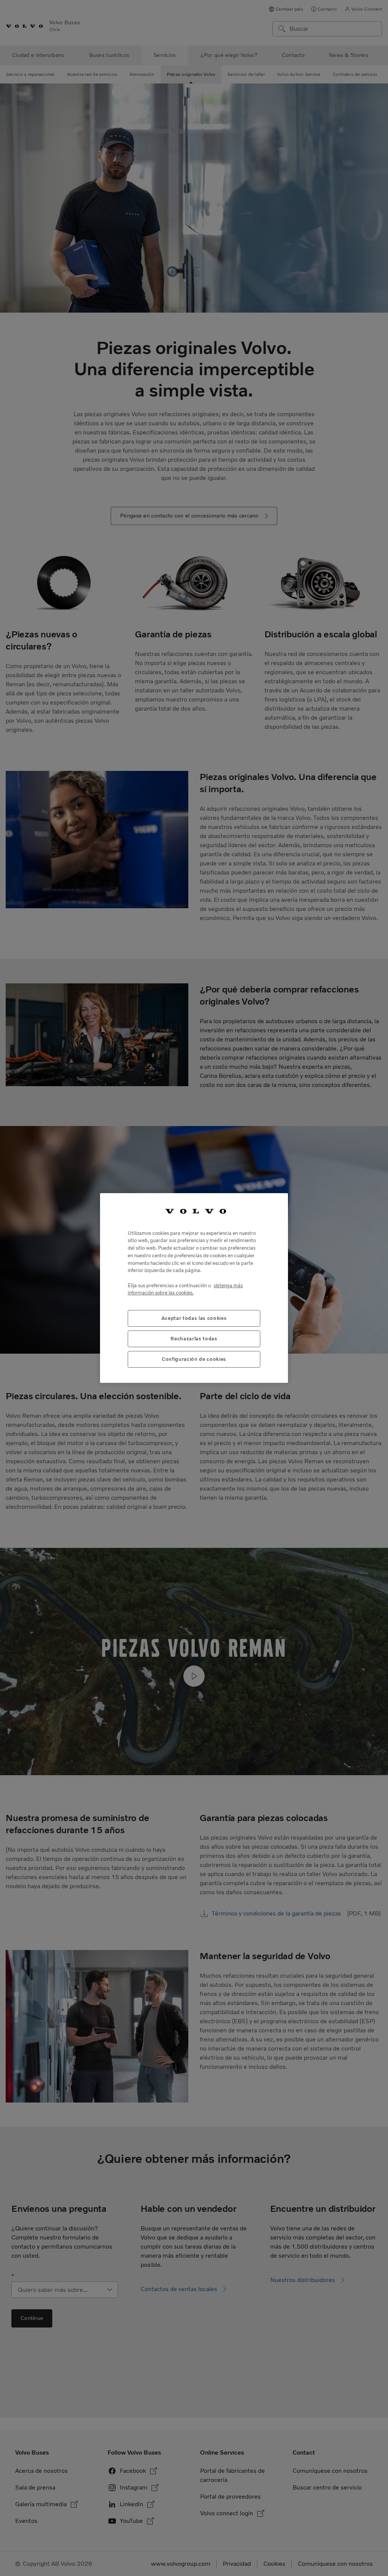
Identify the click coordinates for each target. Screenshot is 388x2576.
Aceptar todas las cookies (194, 1318)
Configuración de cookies (194, 1359)
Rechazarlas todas (194, 1339)
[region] (194, 1288)
